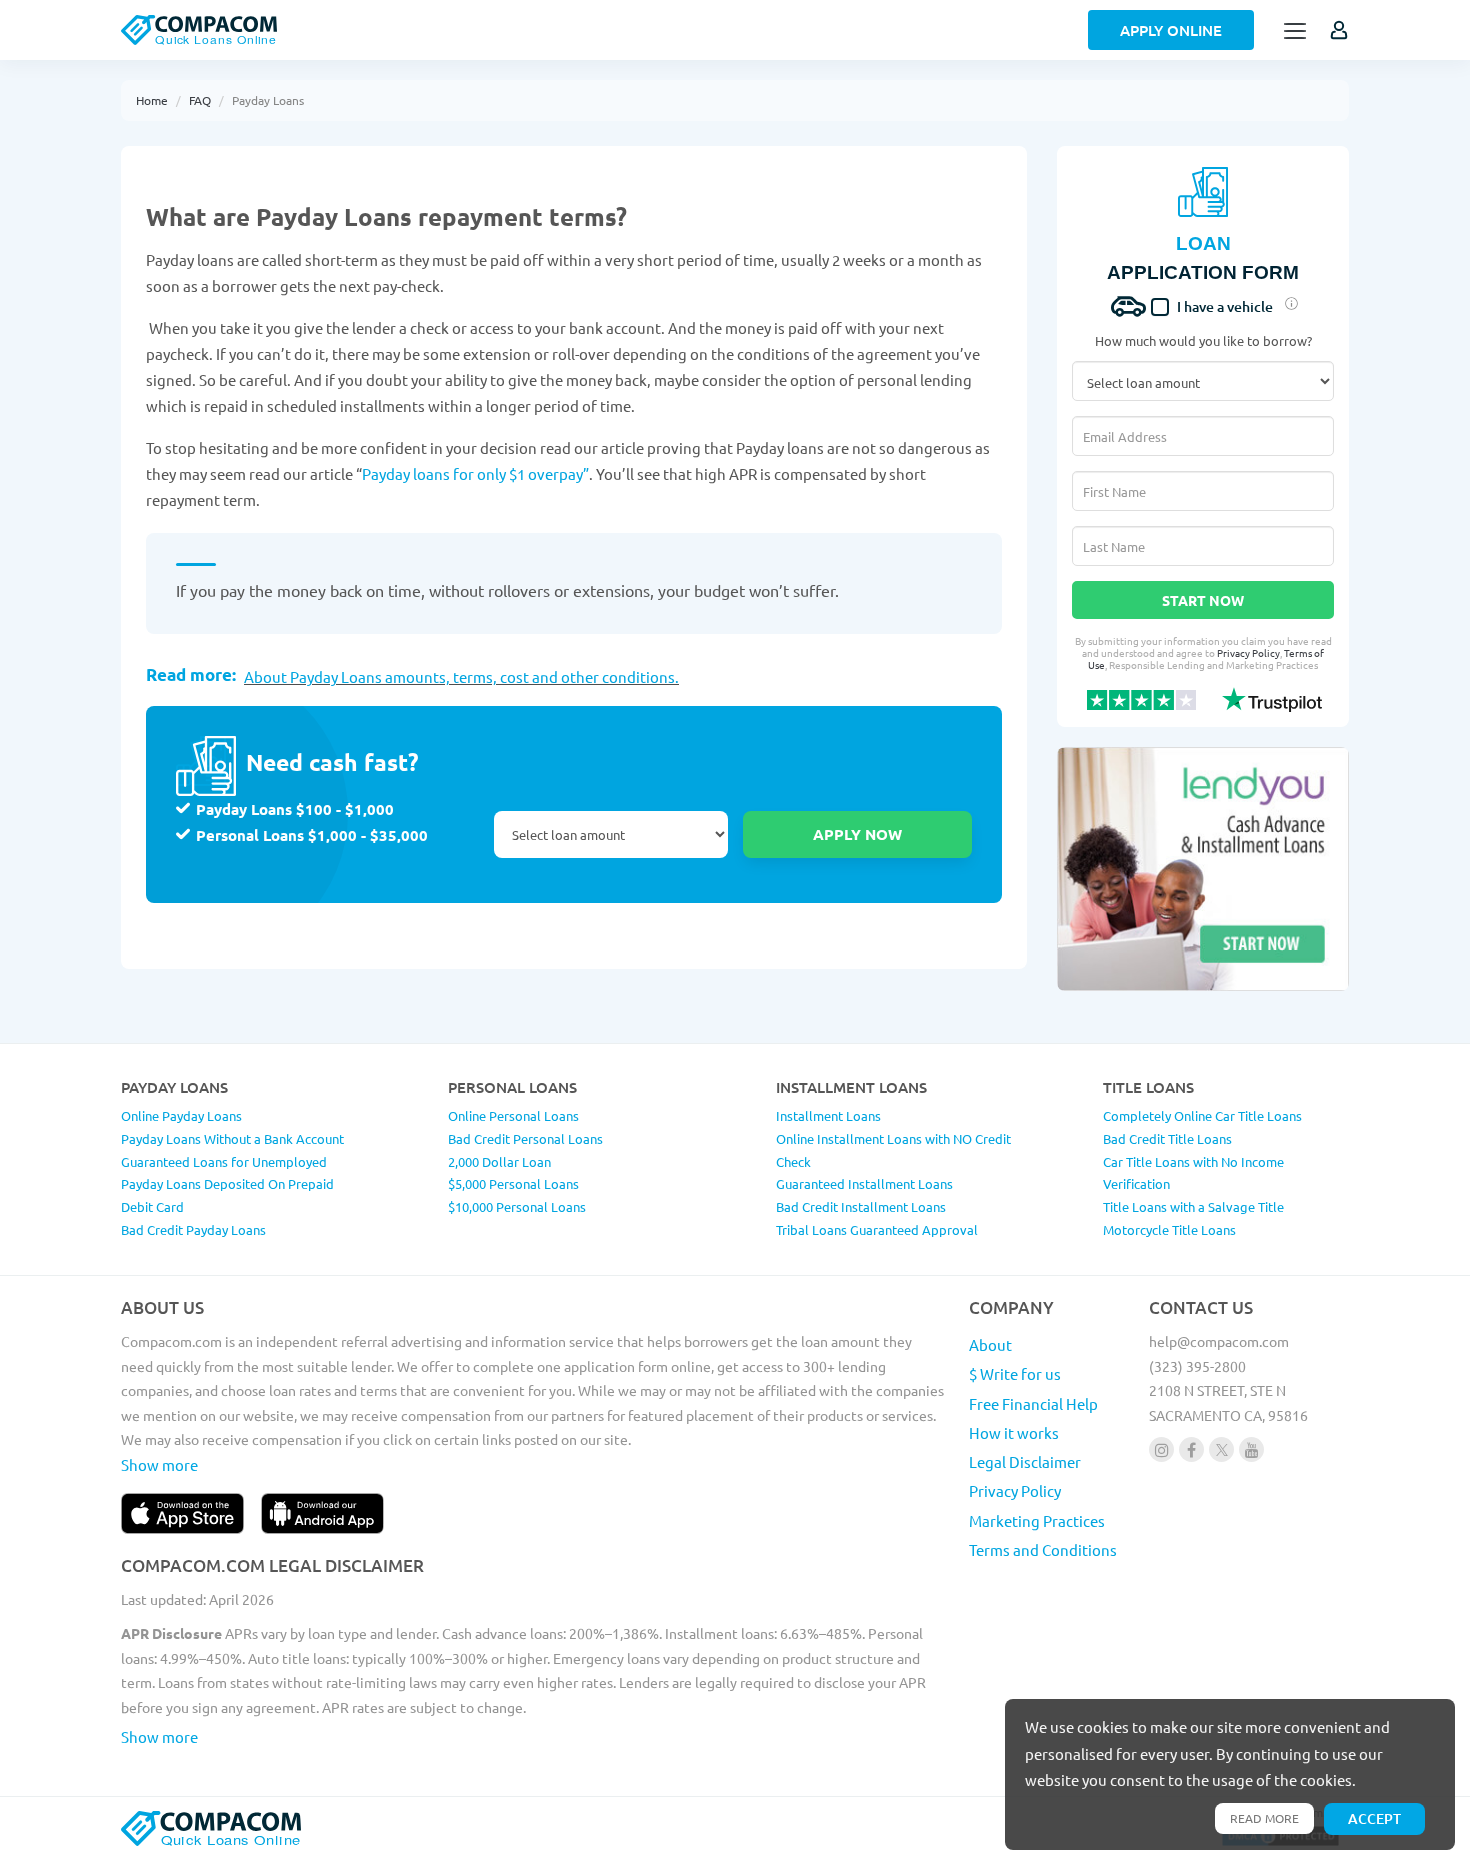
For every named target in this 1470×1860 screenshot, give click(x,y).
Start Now (1203, 600)
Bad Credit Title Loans (1167, 1138)
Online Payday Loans (181, 1115)
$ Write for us (1015, 1373)
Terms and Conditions (1043, 1549)
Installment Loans (828, 1115)
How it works (1014, 1432)
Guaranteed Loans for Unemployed (224, 1161)
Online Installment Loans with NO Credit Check (893, 1150)
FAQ (200, 100)
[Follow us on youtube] (1251, 1449)
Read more (1264, 1818)
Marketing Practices (1037, 1520)
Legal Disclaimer (1025, 1461)
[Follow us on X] (1221, 1449)
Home (152, 100)
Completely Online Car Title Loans (1202, 1115)
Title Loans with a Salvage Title (1193, 1206)
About (990, 1344)
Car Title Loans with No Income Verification (1193, 1173)
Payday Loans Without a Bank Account (232, 1138)
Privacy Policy (1248, 652)
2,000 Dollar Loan (499, 1161)
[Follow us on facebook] (1191, 1449)
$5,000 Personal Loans (513, 1183)
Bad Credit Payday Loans (193, 1229)
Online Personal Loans (513, 1115)
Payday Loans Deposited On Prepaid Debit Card (227, 1195)
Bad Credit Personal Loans (525, 1138)
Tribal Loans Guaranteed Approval (877, 1229)
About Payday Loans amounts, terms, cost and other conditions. (461, 676)
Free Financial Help (1033, 1403)
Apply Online (1171, 30)
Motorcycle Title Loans (1169, 1229)
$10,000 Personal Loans (517, 1206)
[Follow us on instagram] (1161, 1449)
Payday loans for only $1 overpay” (475, 473)
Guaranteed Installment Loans (864, 1183)
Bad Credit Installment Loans (861, 1206)
